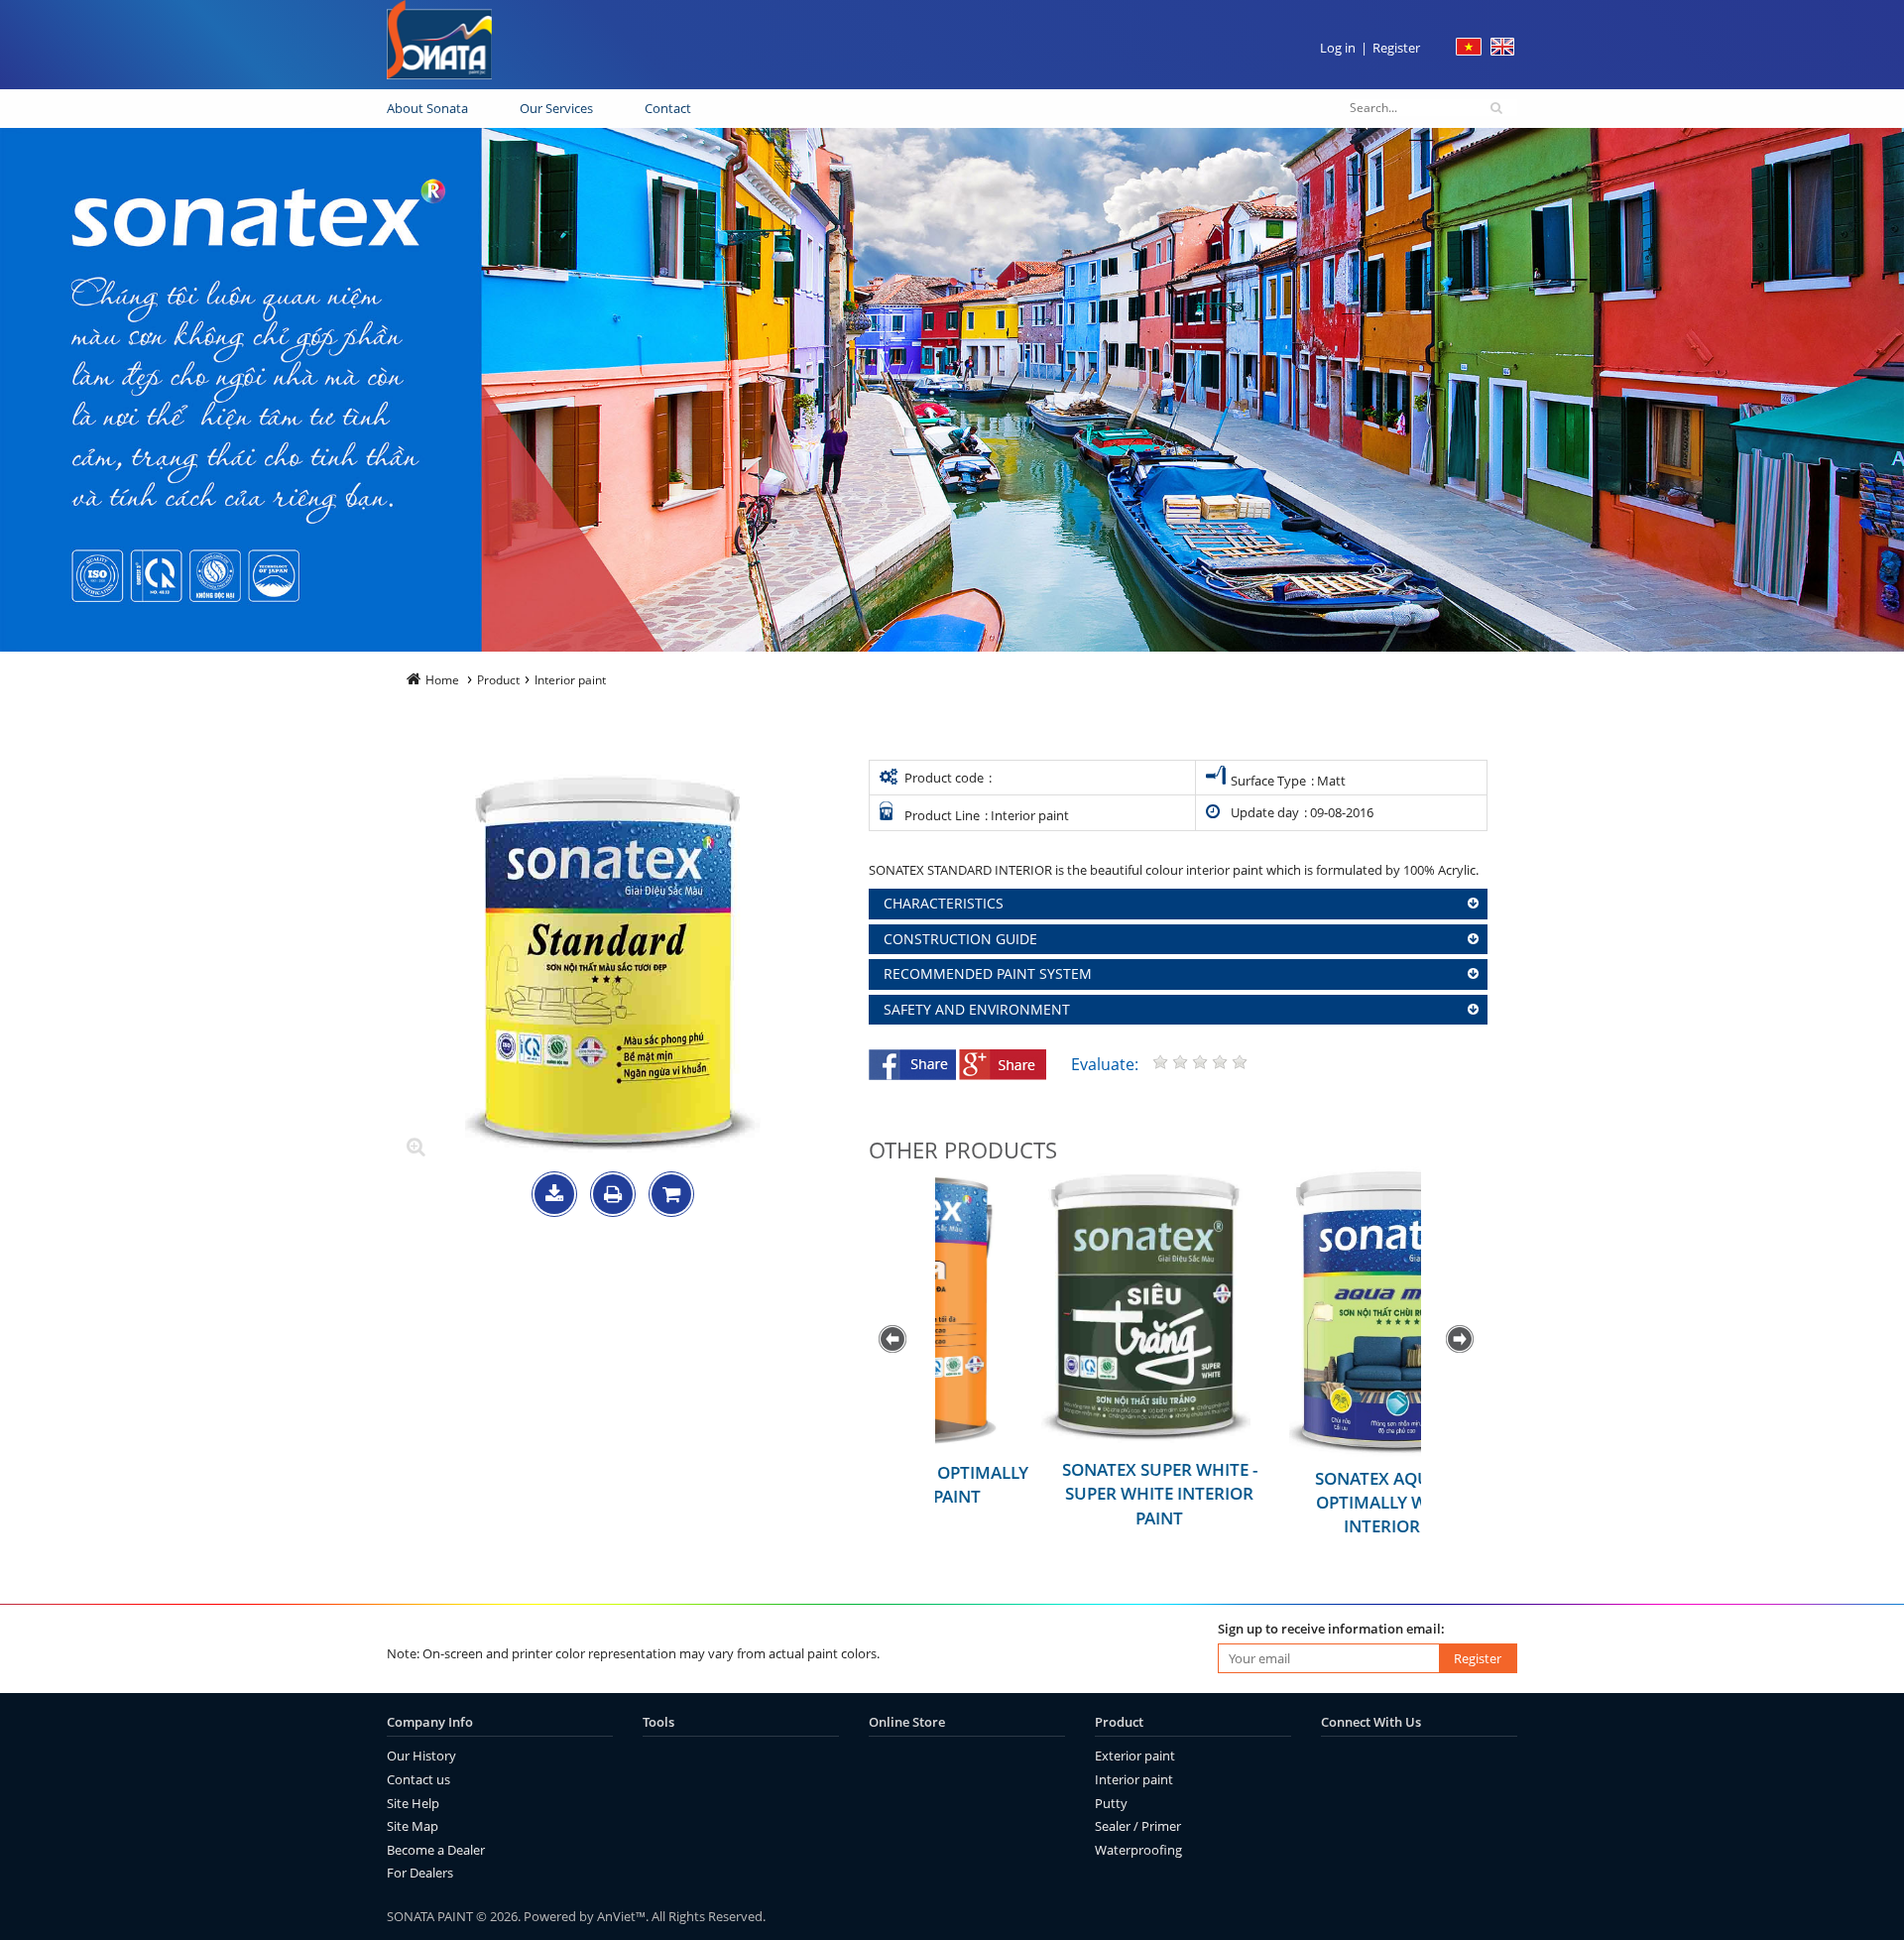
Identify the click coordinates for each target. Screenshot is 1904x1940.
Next (1462, 1340)
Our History (421, 1756)
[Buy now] (671, 1196)
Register (1396, 48)
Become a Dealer (436, 1850)
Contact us (418, 1779)
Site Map (413, 1826)
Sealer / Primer (1138, 1826)
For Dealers (420, 1873)
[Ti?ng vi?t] (1469, 51)
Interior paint (1134, 1779)
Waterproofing (1138, 1850)
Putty (1111, 1803)
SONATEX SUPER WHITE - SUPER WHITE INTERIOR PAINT (1055, 1494)
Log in (1338, 48)
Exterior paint (1135, 1756)
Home (442, 680)
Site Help (413, 1803)
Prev (894, 1340)
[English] (1502, 51)
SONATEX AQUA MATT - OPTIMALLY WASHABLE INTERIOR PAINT (1302, 1503)
